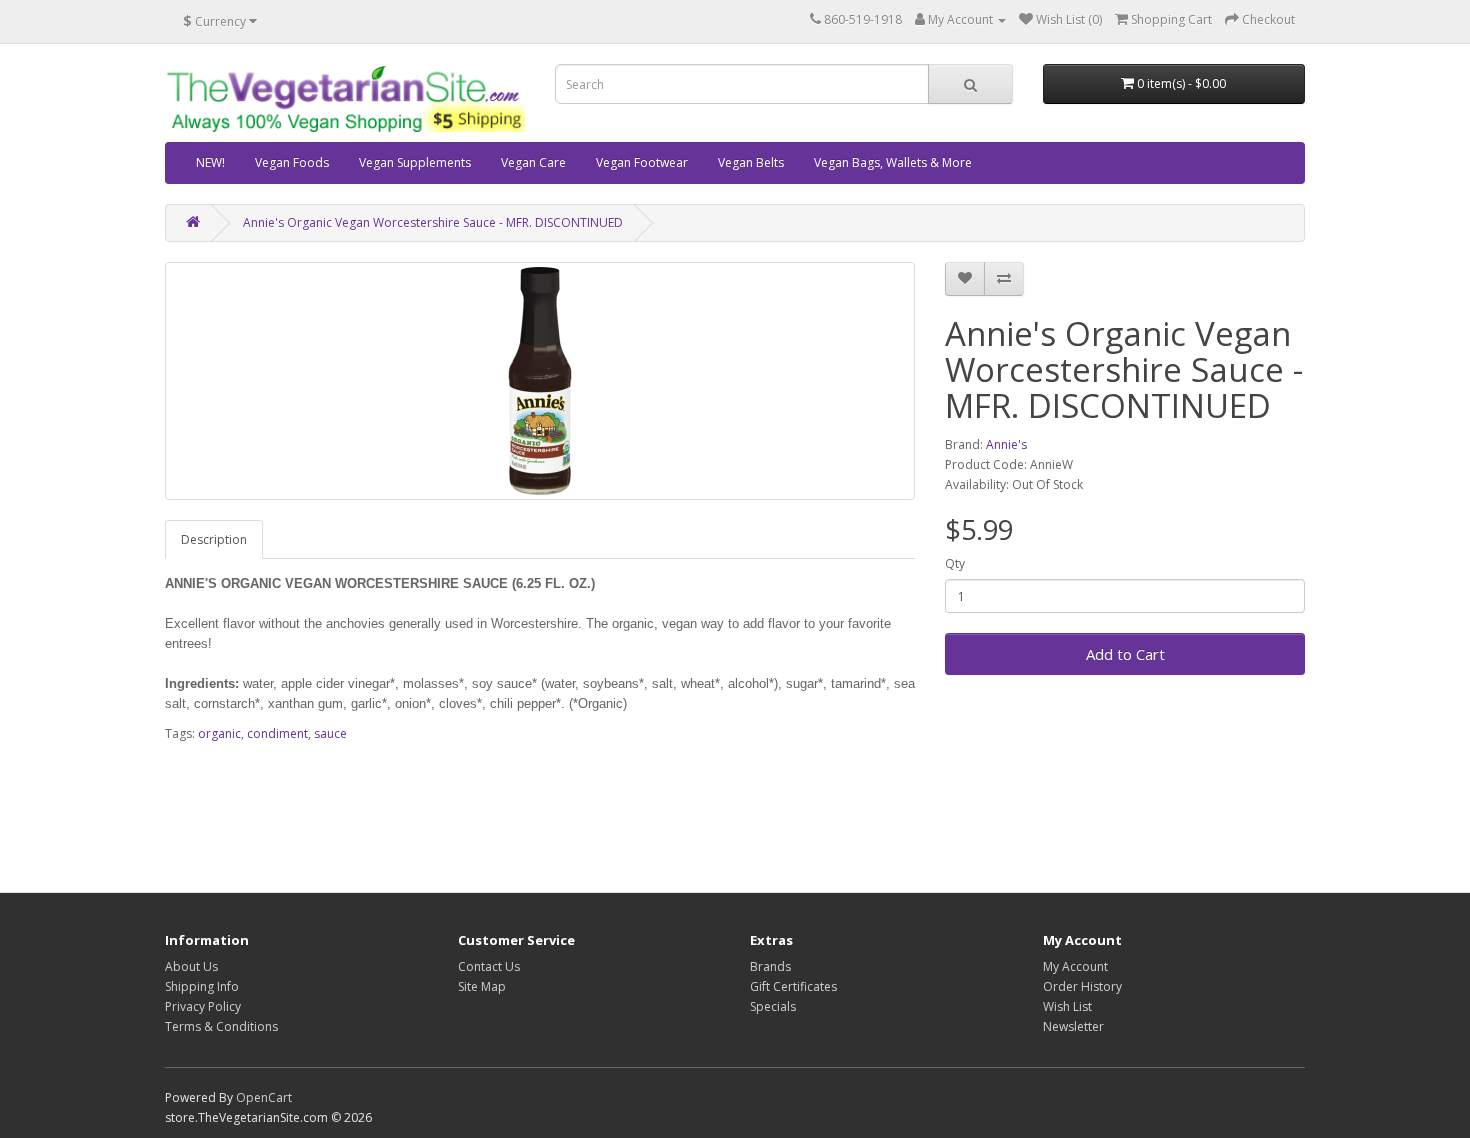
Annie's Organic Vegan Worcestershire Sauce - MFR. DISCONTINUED (433, 222)
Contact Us (489, 966)
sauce (330, 733)
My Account (1075, 966)
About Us (191, 966)
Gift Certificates (793, 986)
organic (219, 733)
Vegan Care (533, 162)
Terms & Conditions (221, 1026)
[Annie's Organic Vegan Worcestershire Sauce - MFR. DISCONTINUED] (540, 381)
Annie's (1006, 444)
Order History (1082, 986)
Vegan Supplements (415, 162)
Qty (955, 563)
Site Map (482, 986)
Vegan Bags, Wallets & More (893, 162)
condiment (277, 733)
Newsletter (1073, 1026)
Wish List (1067, 1006)
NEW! (210, 162)
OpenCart (264, 1097)
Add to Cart (1125, 654)
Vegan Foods (292, 162)
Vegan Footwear (642, 162)
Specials (773, 1006)
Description (214, 539)
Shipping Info (202, 986)
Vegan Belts (751, 162)
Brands (770, 966)
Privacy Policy (203, 1006)
